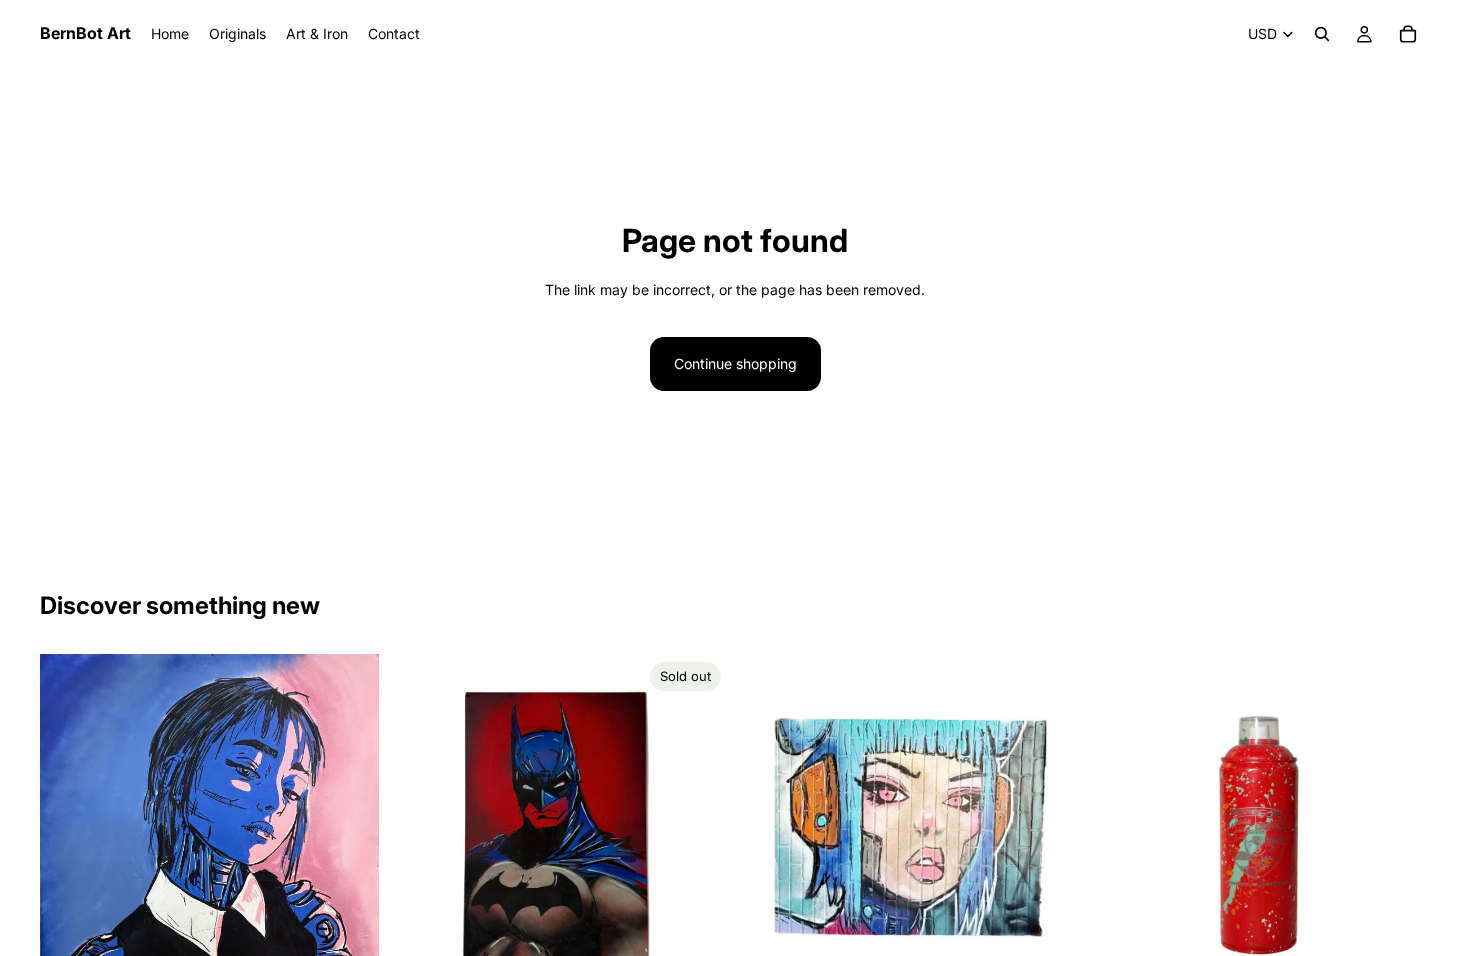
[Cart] (1408, 34)
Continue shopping (735, 363)
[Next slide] (1400, 824)
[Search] (1322, 34)
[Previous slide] (1122, 824)
